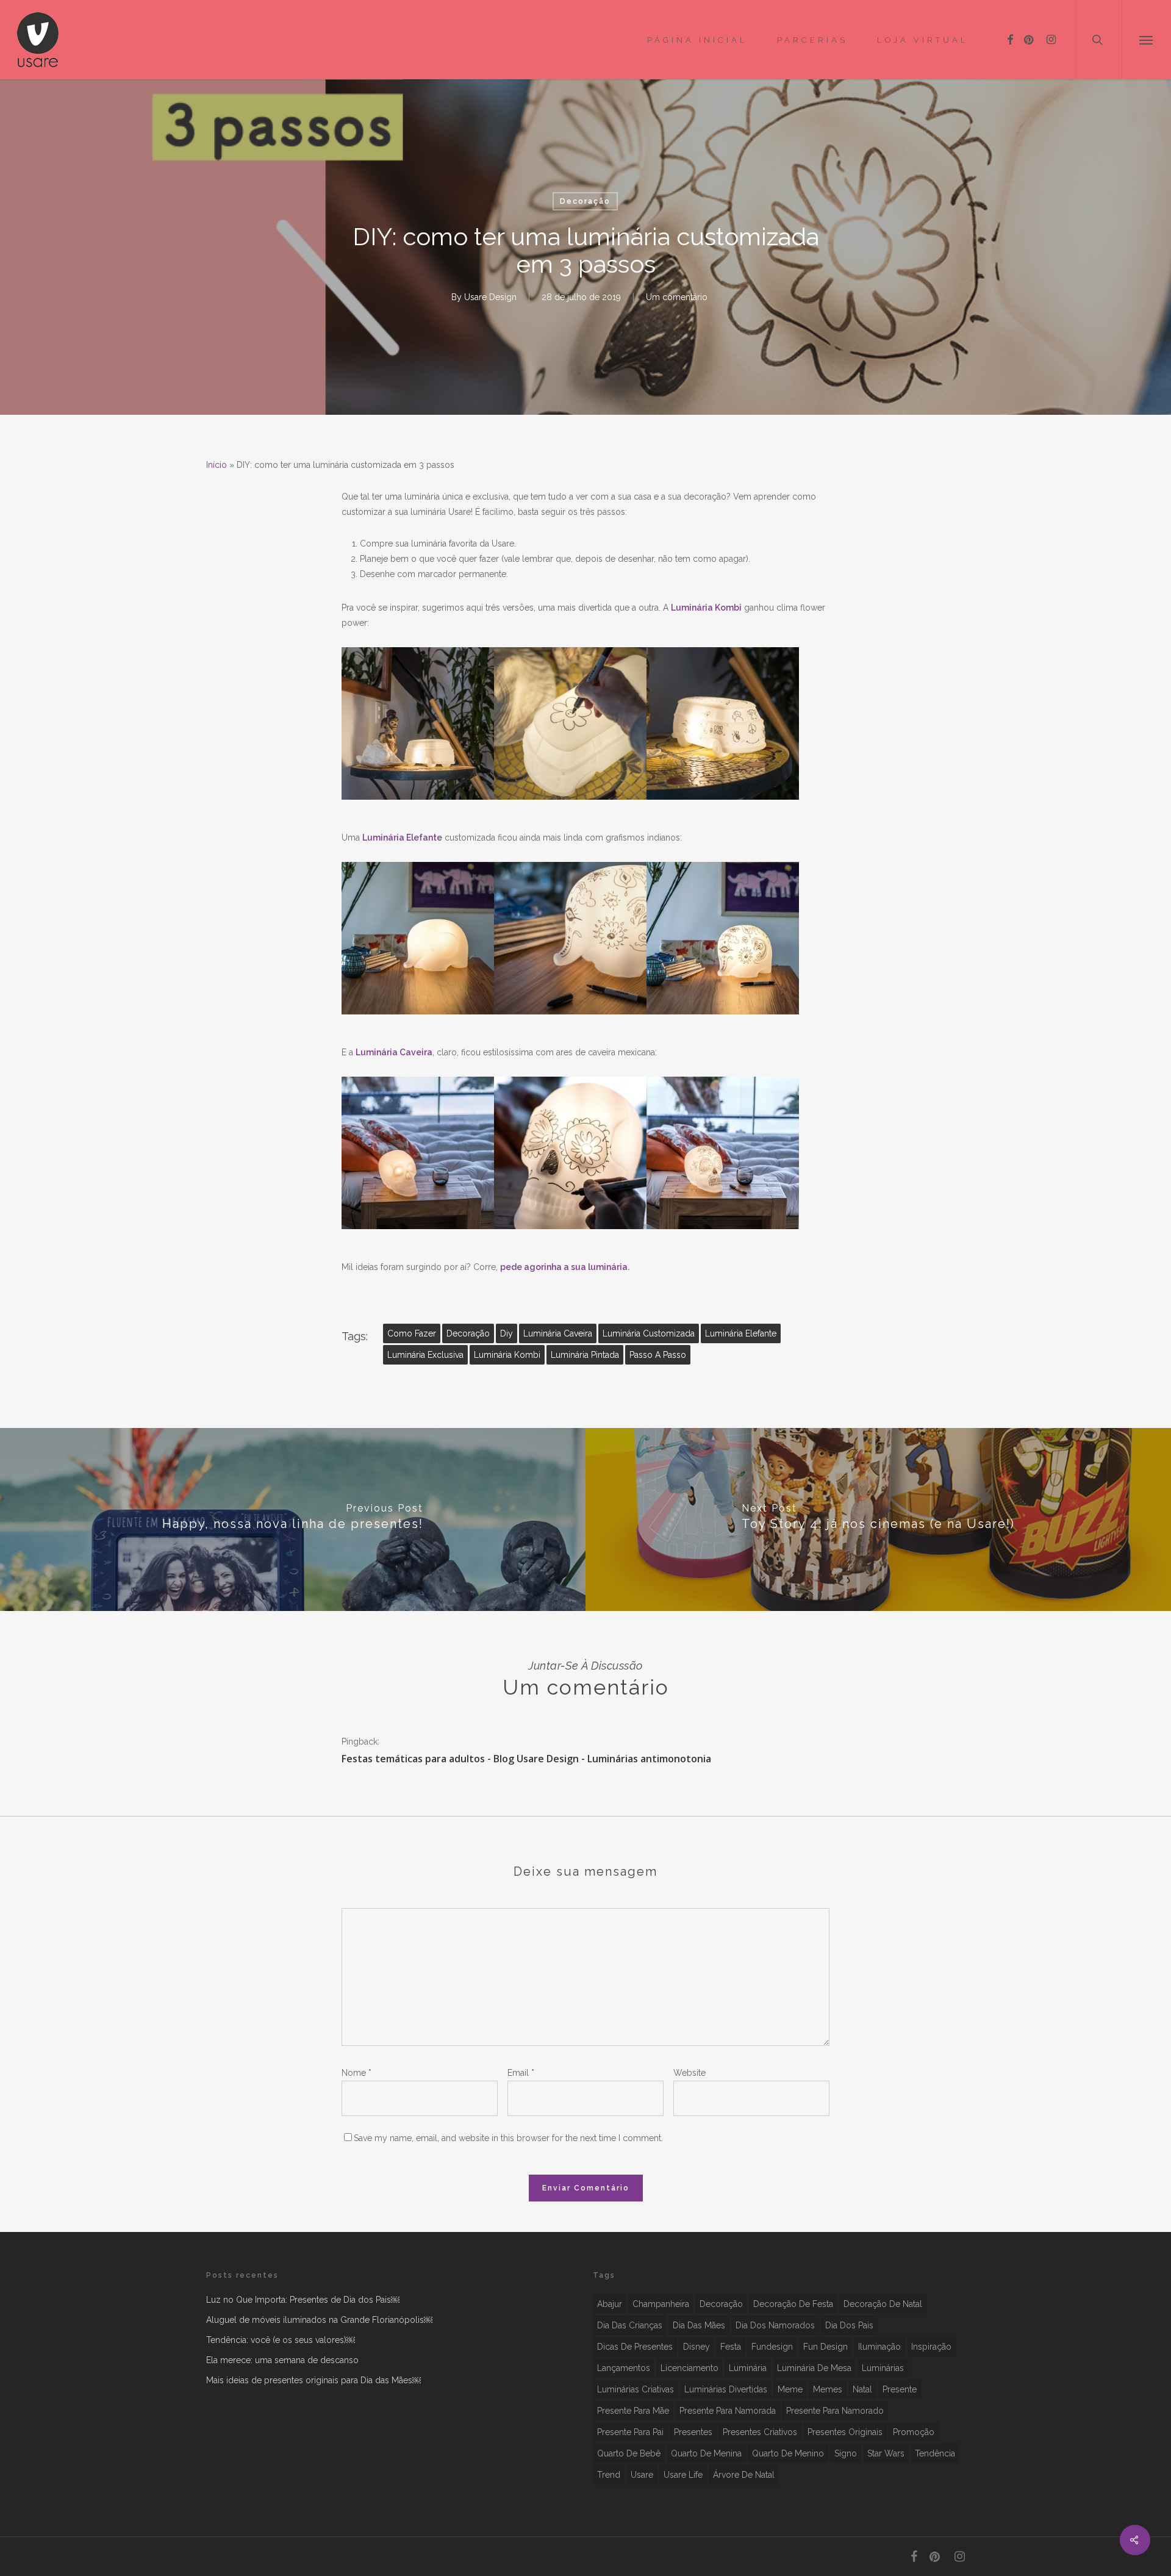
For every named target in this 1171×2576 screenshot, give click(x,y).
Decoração (585, 201)
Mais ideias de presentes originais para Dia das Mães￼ (313, 2380)
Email (521, 2073)
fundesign (772, 2347)
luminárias (883, 2368)
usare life (683, 2475)
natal (862, 2389)
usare (642, 2475)
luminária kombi (507, 1355)
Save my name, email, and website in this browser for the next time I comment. (508, 2138)
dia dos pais (849, 2325)
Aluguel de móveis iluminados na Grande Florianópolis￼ (319, 2320)
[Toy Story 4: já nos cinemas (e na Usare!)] (878, 1519)
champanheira (661, 2304)
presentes (693, 2432)
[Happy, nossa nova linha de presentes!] (293, 1519)
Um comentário (677, 297)
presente (900, 2389)
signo (846, 2453)
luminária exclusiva (425, 1355)
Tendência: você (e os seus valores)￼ (281, 2340)
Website (689, 2073)
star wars (886, 2453)
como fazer (412, 1333)
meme (790, 2389)
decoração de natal (883, 2304)
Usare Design (490, 297)
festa (731, 2347)
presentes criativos (760, 2432)
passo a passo (658, 1355)
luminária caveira (558, 1333)
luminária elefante (741, 1333)
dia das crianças (630, 2325)
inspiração (931, 2347)
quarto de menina (706, 2453)
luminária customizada (649, 1333)
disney (697, 2347)
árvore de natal (744, 2475)
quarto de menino (788, 2453)
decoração (468, 1333)
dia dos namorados (775, 2325)
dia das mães (699, 2325)
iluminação (879, 2347)
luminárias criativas (636, 2389)
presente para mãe (633, 2411)
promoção (914, 2432)
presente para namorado (835, 2411)
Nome (356, 2073)
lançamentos (624, 2368)
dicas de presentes (635, 2347)
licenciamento (689, 2368)
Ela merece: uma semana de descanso (282, 2360)
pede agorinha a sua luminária (564, 1267)
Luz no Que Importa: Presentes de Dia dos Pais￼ (303, 2300)
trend (609, 2475)
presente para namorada (728, 2411)
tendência (935, 2453)
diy (507, 1333)
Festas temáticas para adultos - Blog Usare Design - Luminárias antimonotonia (526, 1759)
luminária (748, 2368)
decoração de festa (793, 2304)
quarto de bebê (629, 2453)
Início (217, 465)
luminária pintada (585, 1355)
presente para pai (630, 2432)
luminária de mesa (814, 2368)
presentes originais (845, 2432)
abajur (610, 2304)
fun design (825, 2347)
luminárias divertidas (726, 2389)
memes (828, 2389)
